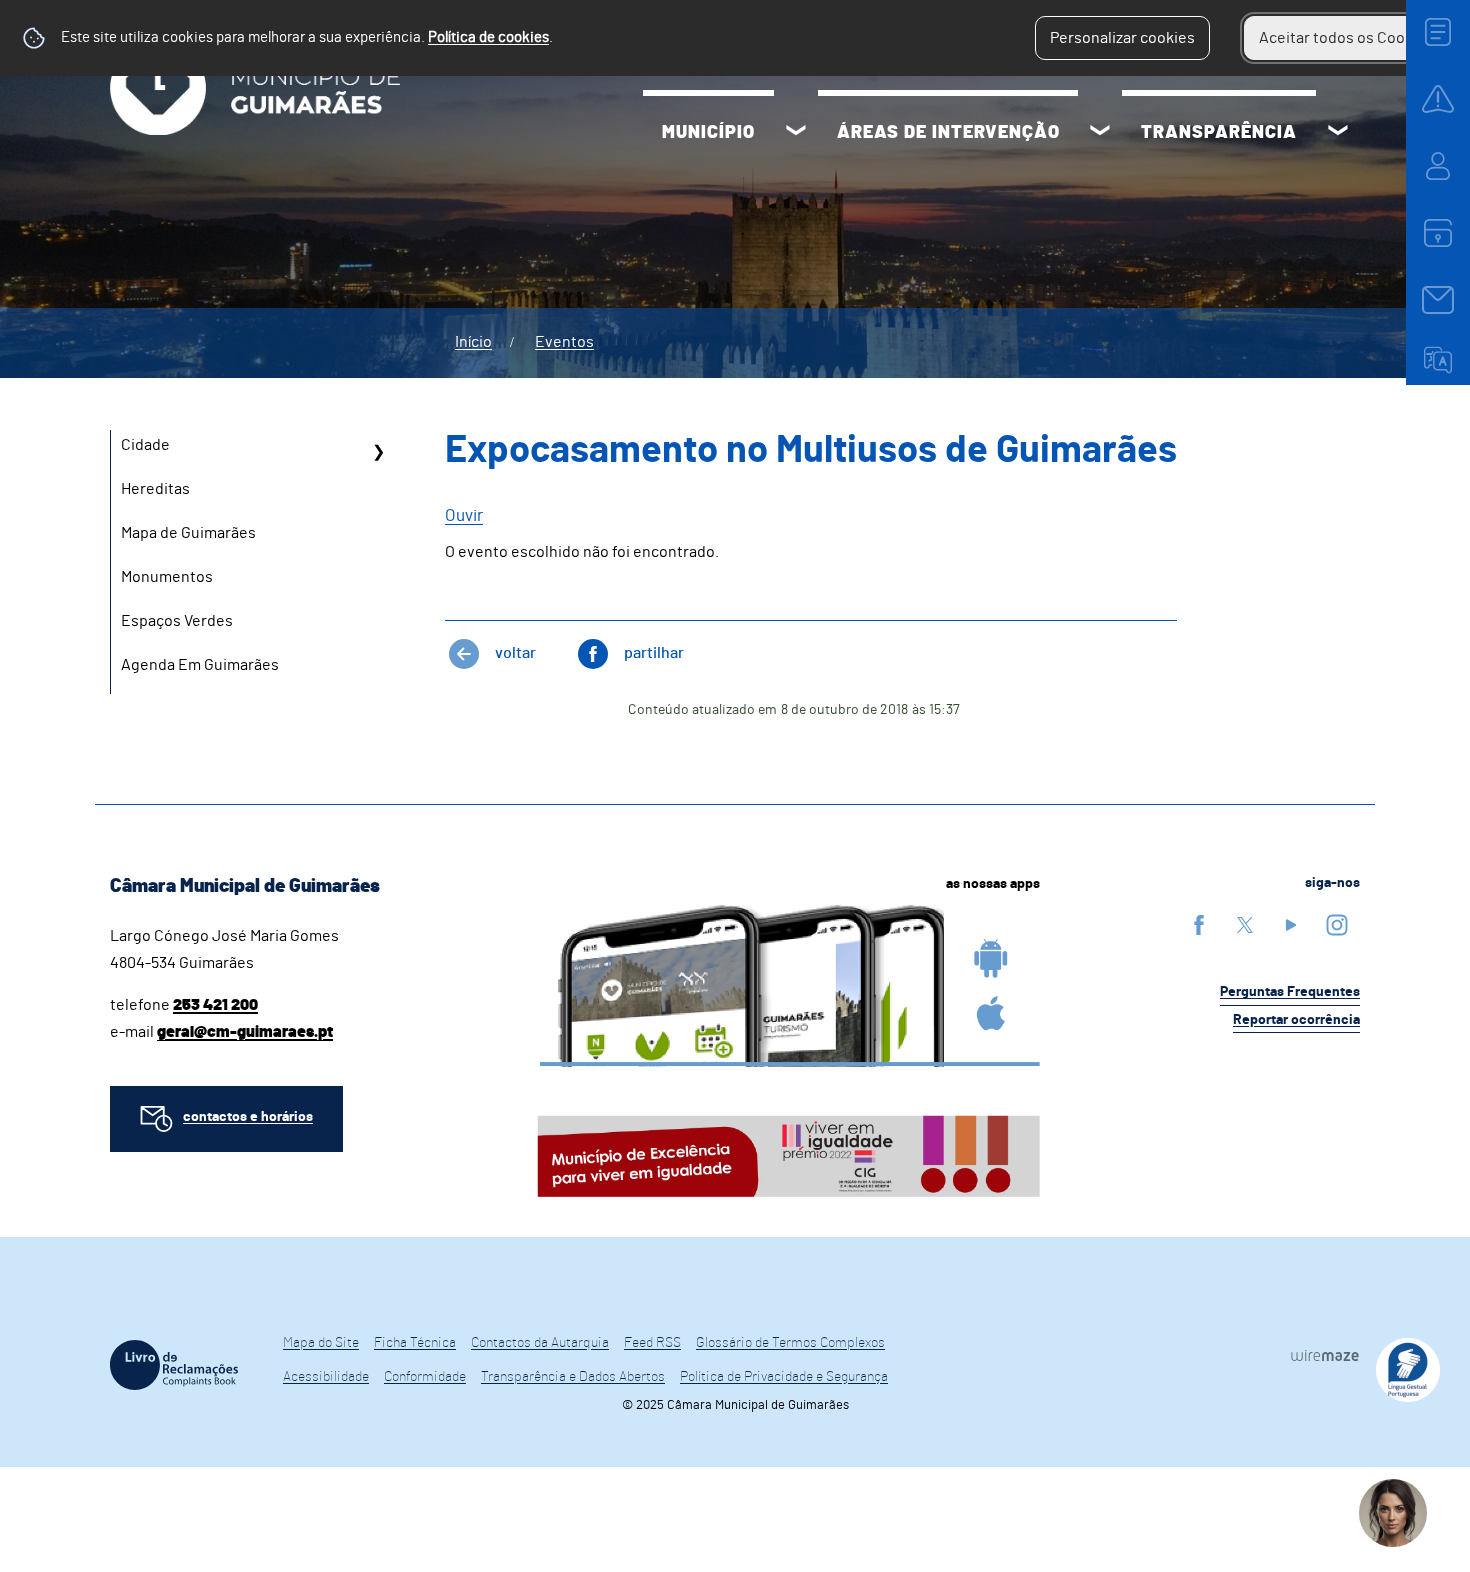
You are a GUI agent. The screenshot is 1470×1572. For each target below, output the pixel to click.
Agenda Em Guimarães (200, 665)
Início (473, 342)
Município (708, 133)
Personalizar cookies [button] (1122, 38)
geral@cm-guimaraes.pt (245, 1032)
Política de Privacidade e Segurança (784, 1377)
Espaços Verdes (177, 621)
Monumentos (167, 577)
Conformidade (425, 1377)
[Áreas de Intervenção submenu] (1100, 133)
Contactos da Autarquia (540, 1343)
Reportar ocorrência (1296, 1020)
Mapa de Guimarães (188, 533)
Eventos (564, 342)
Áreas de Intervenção (948, 133)
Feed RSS (652, 1343)
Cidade (145, 445)
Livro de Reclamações (174, 1365)
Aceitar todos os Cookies (1346, 38)
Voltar (515, 653)
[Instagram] (1337, 924)
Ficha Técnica (415, 1343)
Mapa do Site (321, 1343)
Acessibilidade (326, 1377)
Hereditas (155, 489)
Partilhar (654, 653)
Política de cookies (488, 37)
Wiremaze (1325, 1356)
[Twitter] (1245, 924)
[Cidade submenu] (378, 452)
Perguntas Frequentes (1290, 992)
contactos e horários (248, 1117)
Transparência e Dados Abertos (573, 1377)
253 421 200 (215, 1005)
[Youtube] (1291, 924)
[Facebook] (1199, 924)
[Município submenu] (796, 133)
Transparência (1219, 133)
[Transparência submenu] (1338, 133)
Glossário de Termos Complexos (790, 1343)
